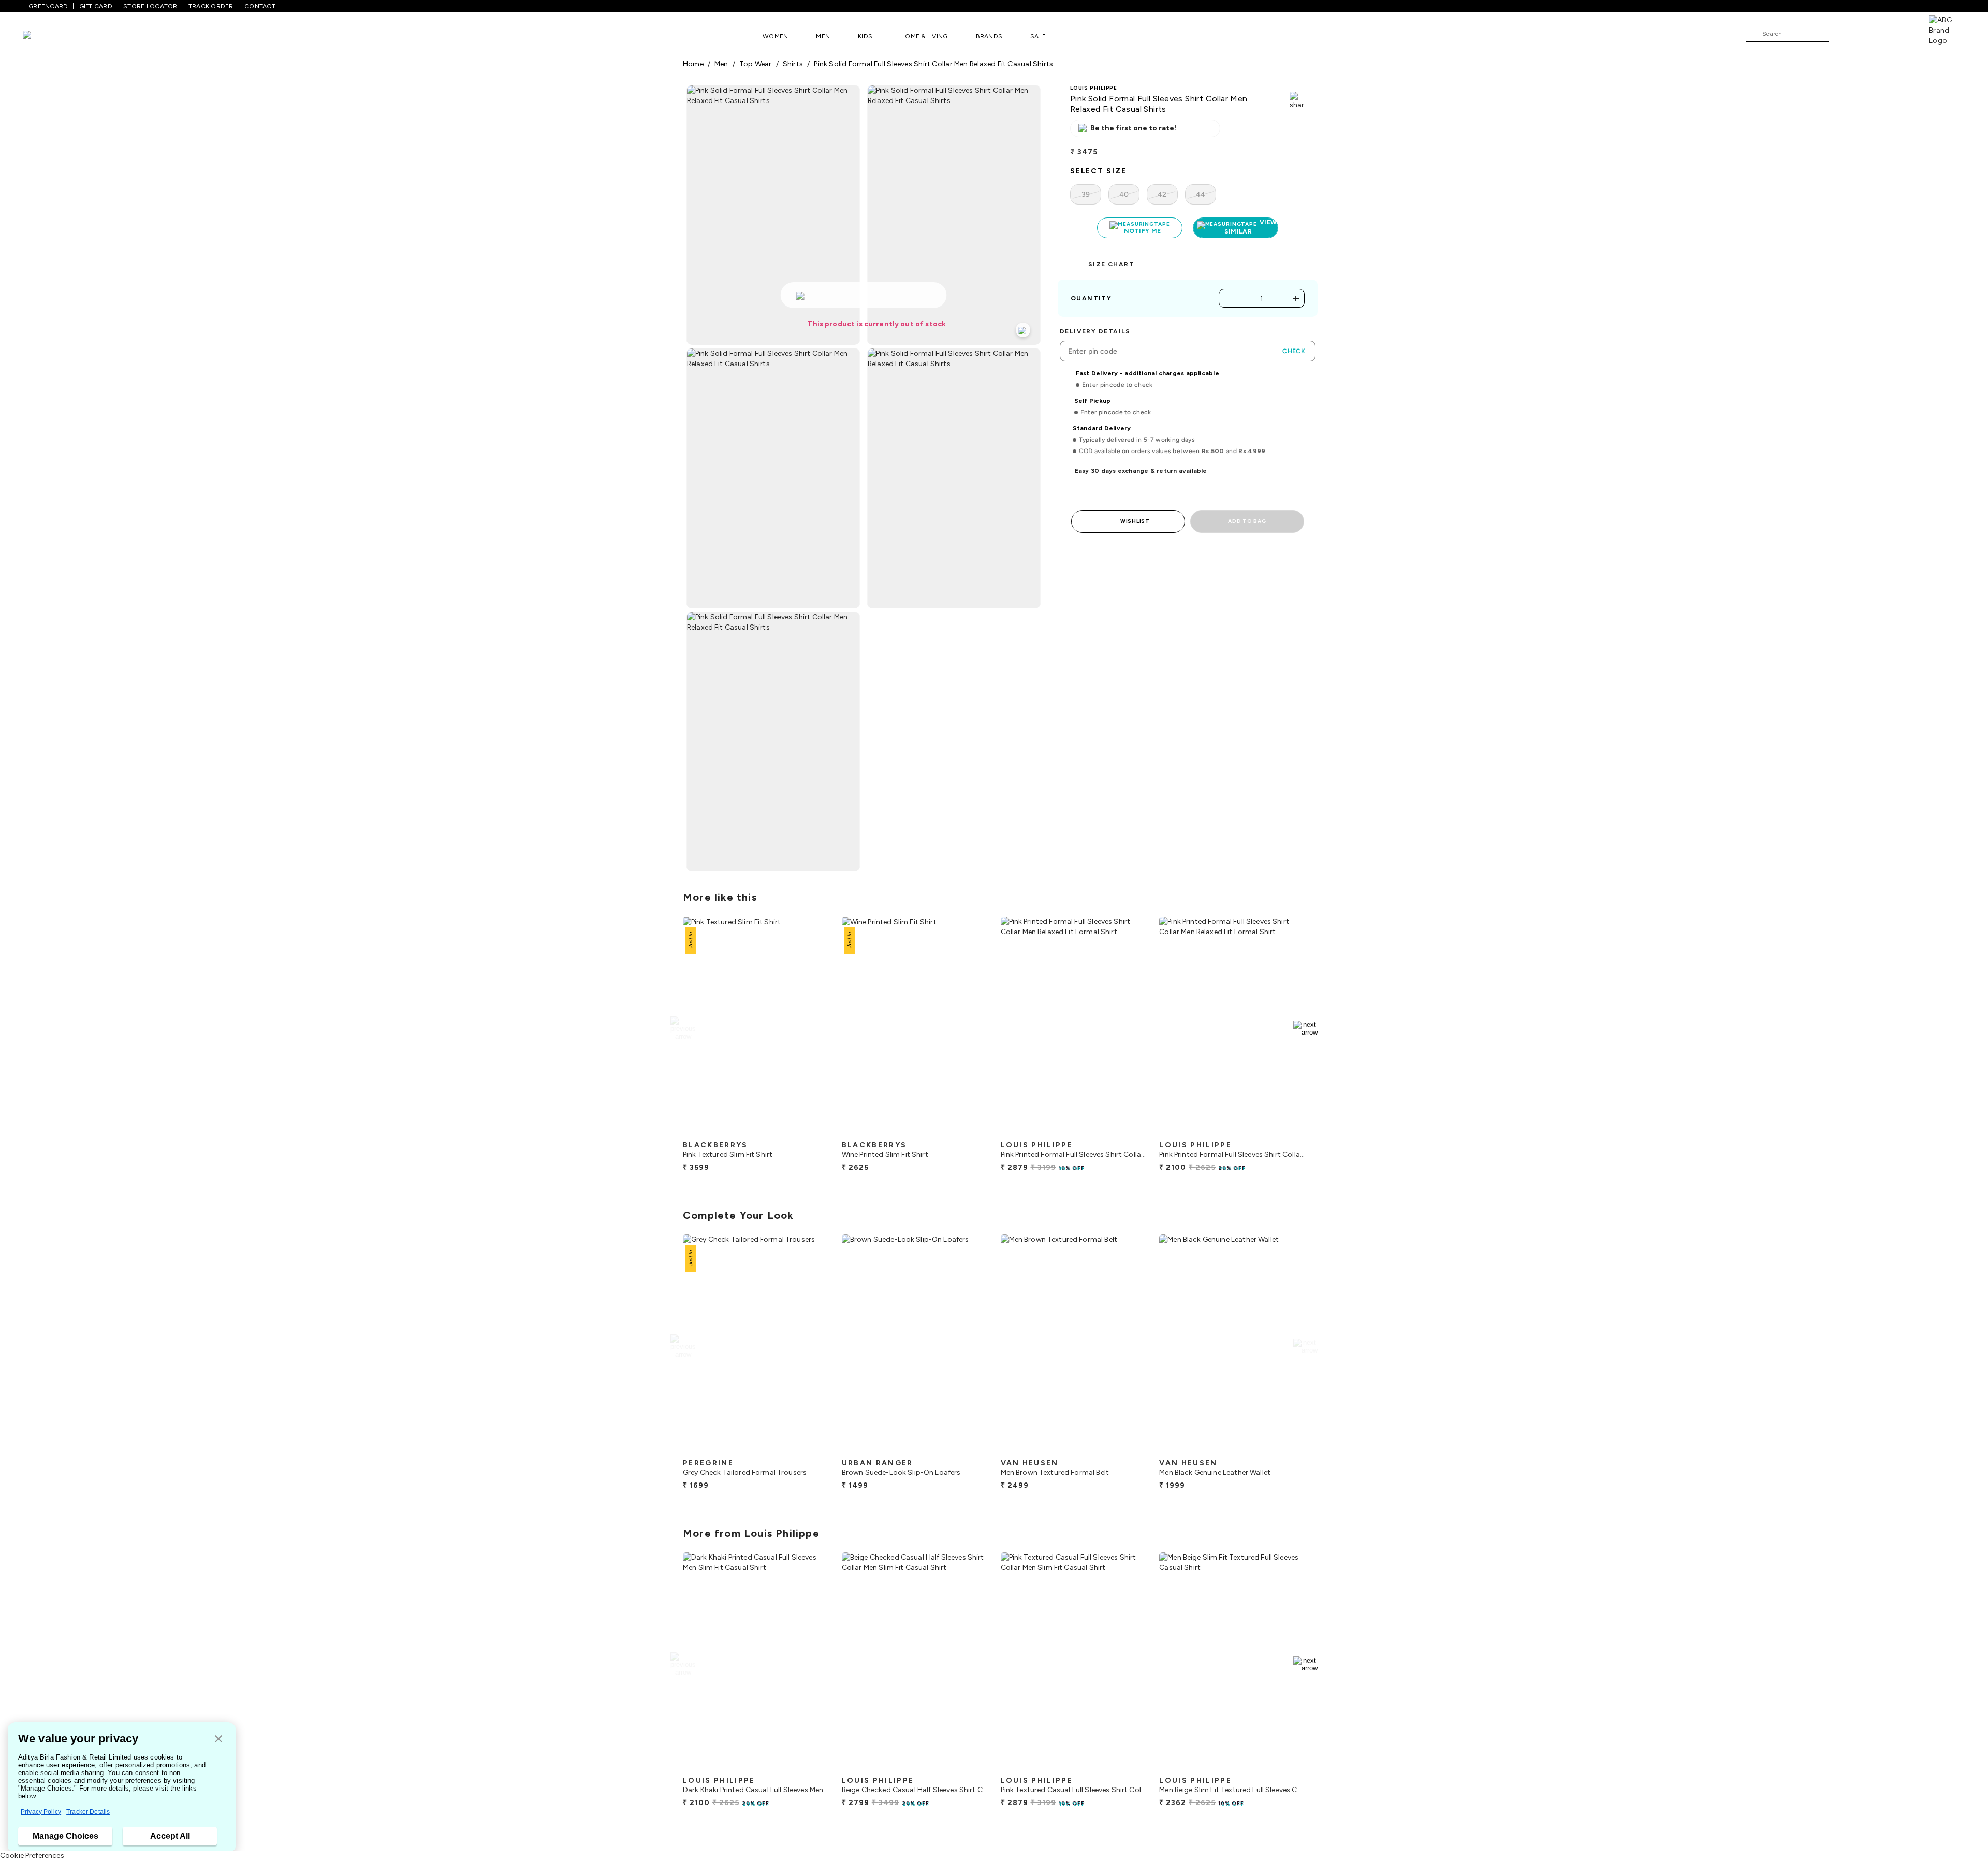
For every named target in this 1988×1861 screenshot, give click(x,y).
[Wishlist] (1842, 34)
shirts (793, 64)
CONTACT (260, 6)
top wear (756, 64)
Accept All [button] (170, 1836)
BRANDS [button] (989, 36)
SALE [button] (1038, 36)
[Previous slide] (683, 1028)
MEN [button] (823, 36)
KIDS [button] (865, 36)
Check (1294, 351)
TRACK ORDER (211, 6)
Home (693, 64)
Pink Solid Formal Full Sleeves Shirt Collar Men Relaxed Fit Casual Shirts (933, 64)
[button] (218, 1740)
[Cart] (1899, 33)
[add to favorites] (812, 1131)
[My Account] (1871, 33)
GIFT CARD (96, 6)
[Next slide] (1305, 1028)
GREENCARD (48, 6)
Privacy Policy (41, 1812)
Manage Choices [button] (65, 1836)
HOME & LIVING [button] (924, 36)
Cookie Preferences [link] (32, 1856)
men (721, 64)
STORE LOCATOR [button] (150, 6)
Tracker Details (88, 1812)
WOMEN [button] (775, 36)
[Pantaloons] (42, 36)
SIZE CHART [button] (1111, 264)
